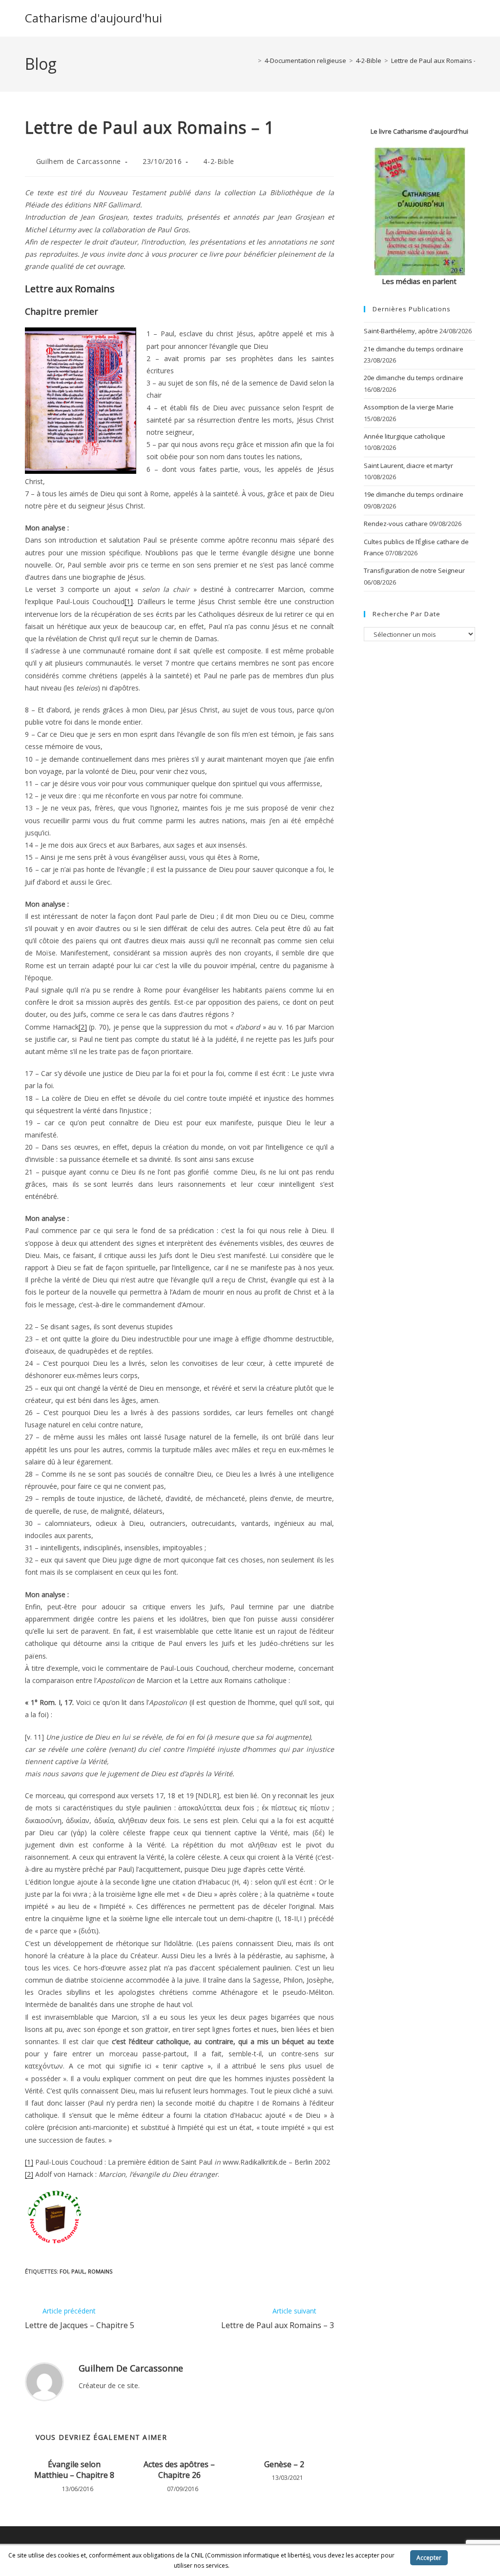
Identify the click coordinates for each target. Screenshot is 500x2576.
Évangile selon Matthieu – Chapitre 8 (74, 2470)
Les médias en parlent (419, 281)
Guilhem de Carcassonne (79, 161)
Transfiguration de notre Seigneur (414, 570)
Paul (78, 2271)
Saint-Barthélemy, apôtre (401, 331)
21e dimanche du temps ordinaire (414, 349)
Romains (100, 2271)
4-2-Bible (219, 161)
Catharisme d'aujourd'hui (94, 18)
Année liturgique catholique (405, 436)
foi (64, 2271)
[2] (83, 1027)
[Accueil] (252, 61)
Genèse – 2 (284, 2464)
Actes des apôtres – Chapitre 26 (179, 2470)
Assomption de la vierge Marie (409, 407)
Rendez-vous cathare (396, 524)
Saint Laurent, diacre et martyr (408, 466)
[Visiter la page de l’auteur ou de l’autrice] (44, 2381)
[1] (129, 601)
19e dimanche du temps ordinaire (414, 494)
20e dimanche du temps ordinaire (414, 378)
